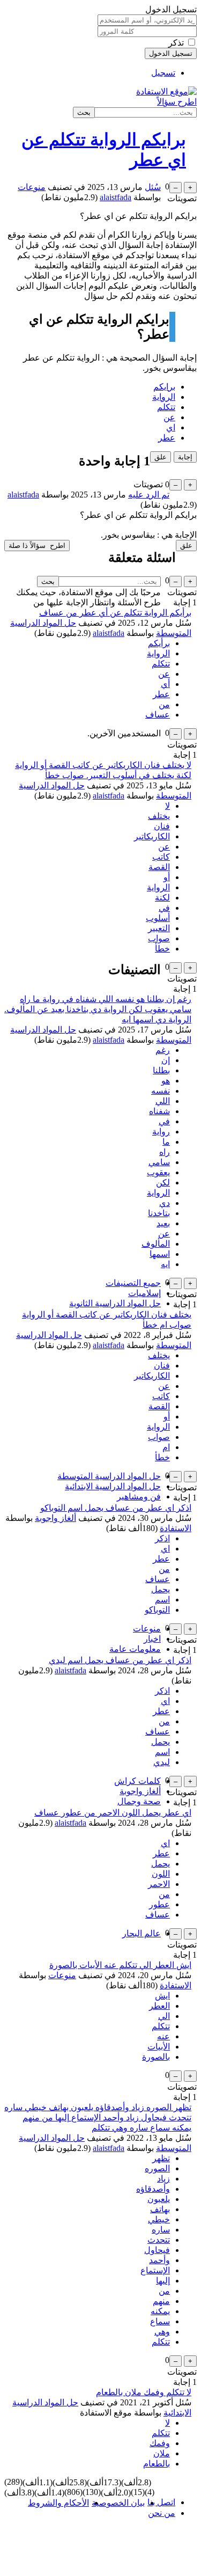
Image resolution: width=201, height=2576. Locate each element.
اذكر (162, 1538)
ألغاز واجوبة (55, 1518)
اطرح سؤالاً (177, 102)
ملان (162, 2453)
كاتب (161, 857)
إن (166, 1060)
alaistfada (109, 633)
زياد (163, 2179)
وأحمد (159, 2260)
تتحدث (159, 2240)
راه (165, 1152)
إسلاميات (144, 1293)
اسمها (160, 1254)
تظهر (161, 2158)
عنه (163, 2036)
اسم (162, 1600)
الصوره (157, 2168)
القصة (159, 867)
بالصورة (156, 2057)
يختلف (159, 816)
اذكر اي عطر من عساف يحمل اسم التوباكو (116, 1508)
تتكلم (166, 407)
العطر (159, 2006)
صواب (159, 938)
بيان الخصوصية (118, 2503)
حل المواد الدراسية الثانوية (115, 1303)
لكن (163, 1183)
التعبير (159, 928)
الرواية (164, 397)
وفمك (160, 2443)
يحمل (161, 1589)
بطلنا (161, 1070)
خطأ (162, 949)
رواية (161, 1132)
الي (164, 2016)
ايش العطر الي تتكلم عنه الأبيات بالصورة (120, 1965)
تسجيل (163, 73)
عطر (167, 438)
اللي (163, 1101)
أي (165, 684)
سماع (160, 2321)
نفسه (161, 1091)
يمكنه (160, 2311)
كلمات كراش (137, 1781)
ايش (162, 1996)
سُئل (153, 187)
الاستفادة (176, 1528)
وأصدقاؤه (153, 2189)
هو (166, 1081)
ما (166, 1142)
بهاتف (160, 2209)
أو (167, 877)
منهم (161, 2301)
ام (166, 1447)
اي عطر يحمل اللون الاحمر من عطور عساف (113, 1813)
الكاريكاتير (152, 836)
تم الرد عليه (149, 495)
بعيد (163, 1223)
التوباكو (157, 1610)
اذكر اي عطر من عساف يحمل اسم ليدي (120, 1660)
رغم (163, 1050)
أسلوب (158, 918)
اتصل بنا (161, 2502)
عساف (158, 715)
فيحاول (157, 2250)
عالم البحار (142, 1933)
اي (171, 427)
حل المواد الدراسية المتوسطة (109, 1476)
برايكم (164, 387)
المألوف (156, 1244)
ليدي (162, 1762)
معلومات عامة (135, 1649)
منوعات (32, 187)
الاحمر (159, 1884)
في (164, 908)
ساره (161, 2230)
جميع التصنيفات (133, 1283)
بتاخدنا (159, 1213)
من (164, 704)
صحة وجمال (139, 1801)
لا (167, 806)
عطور (159, 1904)
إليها (163, 2281)
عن (169, 417)
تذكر (176, 43)
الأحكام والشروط (58, 2503)
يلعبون (159, 2199)
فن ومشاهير (139, 1496)
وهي (162, 2332)
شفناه (159, 1111)
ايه (165, 1264)
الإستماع (155, 2270)
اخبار (152, 1639)
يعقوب (158, 1172)
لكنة (162, 898)
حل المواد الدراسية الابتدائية (113, 1486)
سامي (159, 1162)
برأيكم (159, 643)
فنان (162, 826)
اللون (161, 1874)
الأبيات (159, 2047)
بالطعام (157, 2464)
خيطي (159, 2219)
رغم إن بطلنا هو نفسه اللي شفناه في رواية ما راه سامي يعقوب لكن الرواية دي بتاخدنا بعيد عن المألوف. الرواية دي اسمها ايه (98, 1009)
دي (165, 1203)
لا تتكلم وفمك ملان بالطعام (144, 2392)
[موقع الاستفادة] (166, 92)
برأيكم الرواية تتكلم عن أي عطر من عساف (115, 613)
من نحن (162, 2513)
